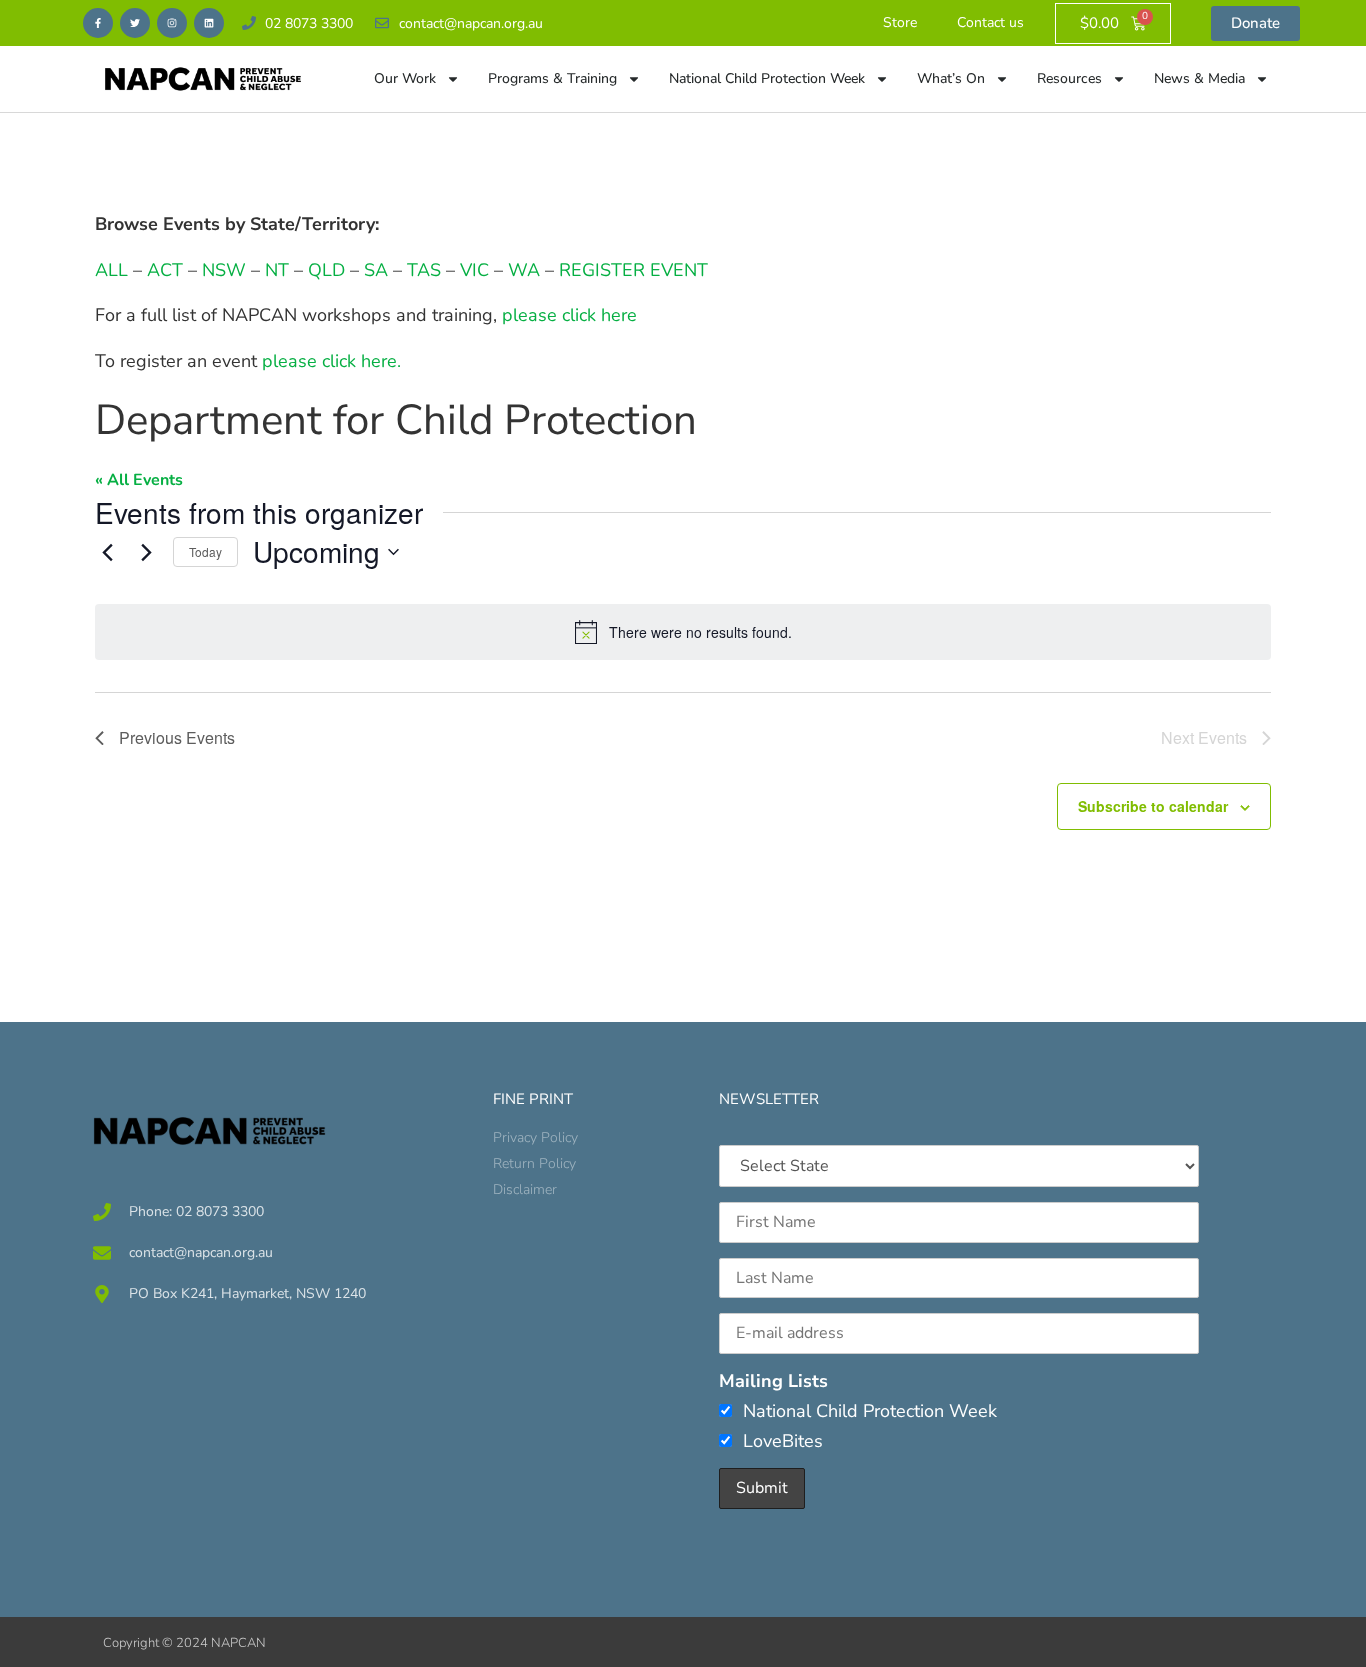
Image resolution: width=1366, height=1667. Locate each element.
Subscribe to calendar (1153, 806)
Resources (1069, 78)
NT (277, 270)
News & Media (1199, 78)
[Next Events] (146, 552)
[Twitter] (135, 23)
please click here (569, 315)
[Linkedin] (209, 23)
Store (900, 22)
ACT (162, 270)
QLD (326, 270)
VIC (474, 270)
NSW (224, 270)
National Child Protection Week (767, 78)
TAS (424, 270)
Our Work (405, 78)
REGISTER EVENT (633, 270)
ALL (111, 270)
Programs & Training (552, 78)
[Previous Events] (107, 552)
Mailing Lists (773, 1381)
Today (205, 551)
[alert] (683, 632)
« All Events (139, 480)
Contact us (990, 22)
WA (524, 270)
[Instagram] (172, 23)
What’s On (951, 78)
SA (376, 270)
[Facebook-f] (98, 23)
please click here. (331, 361)
